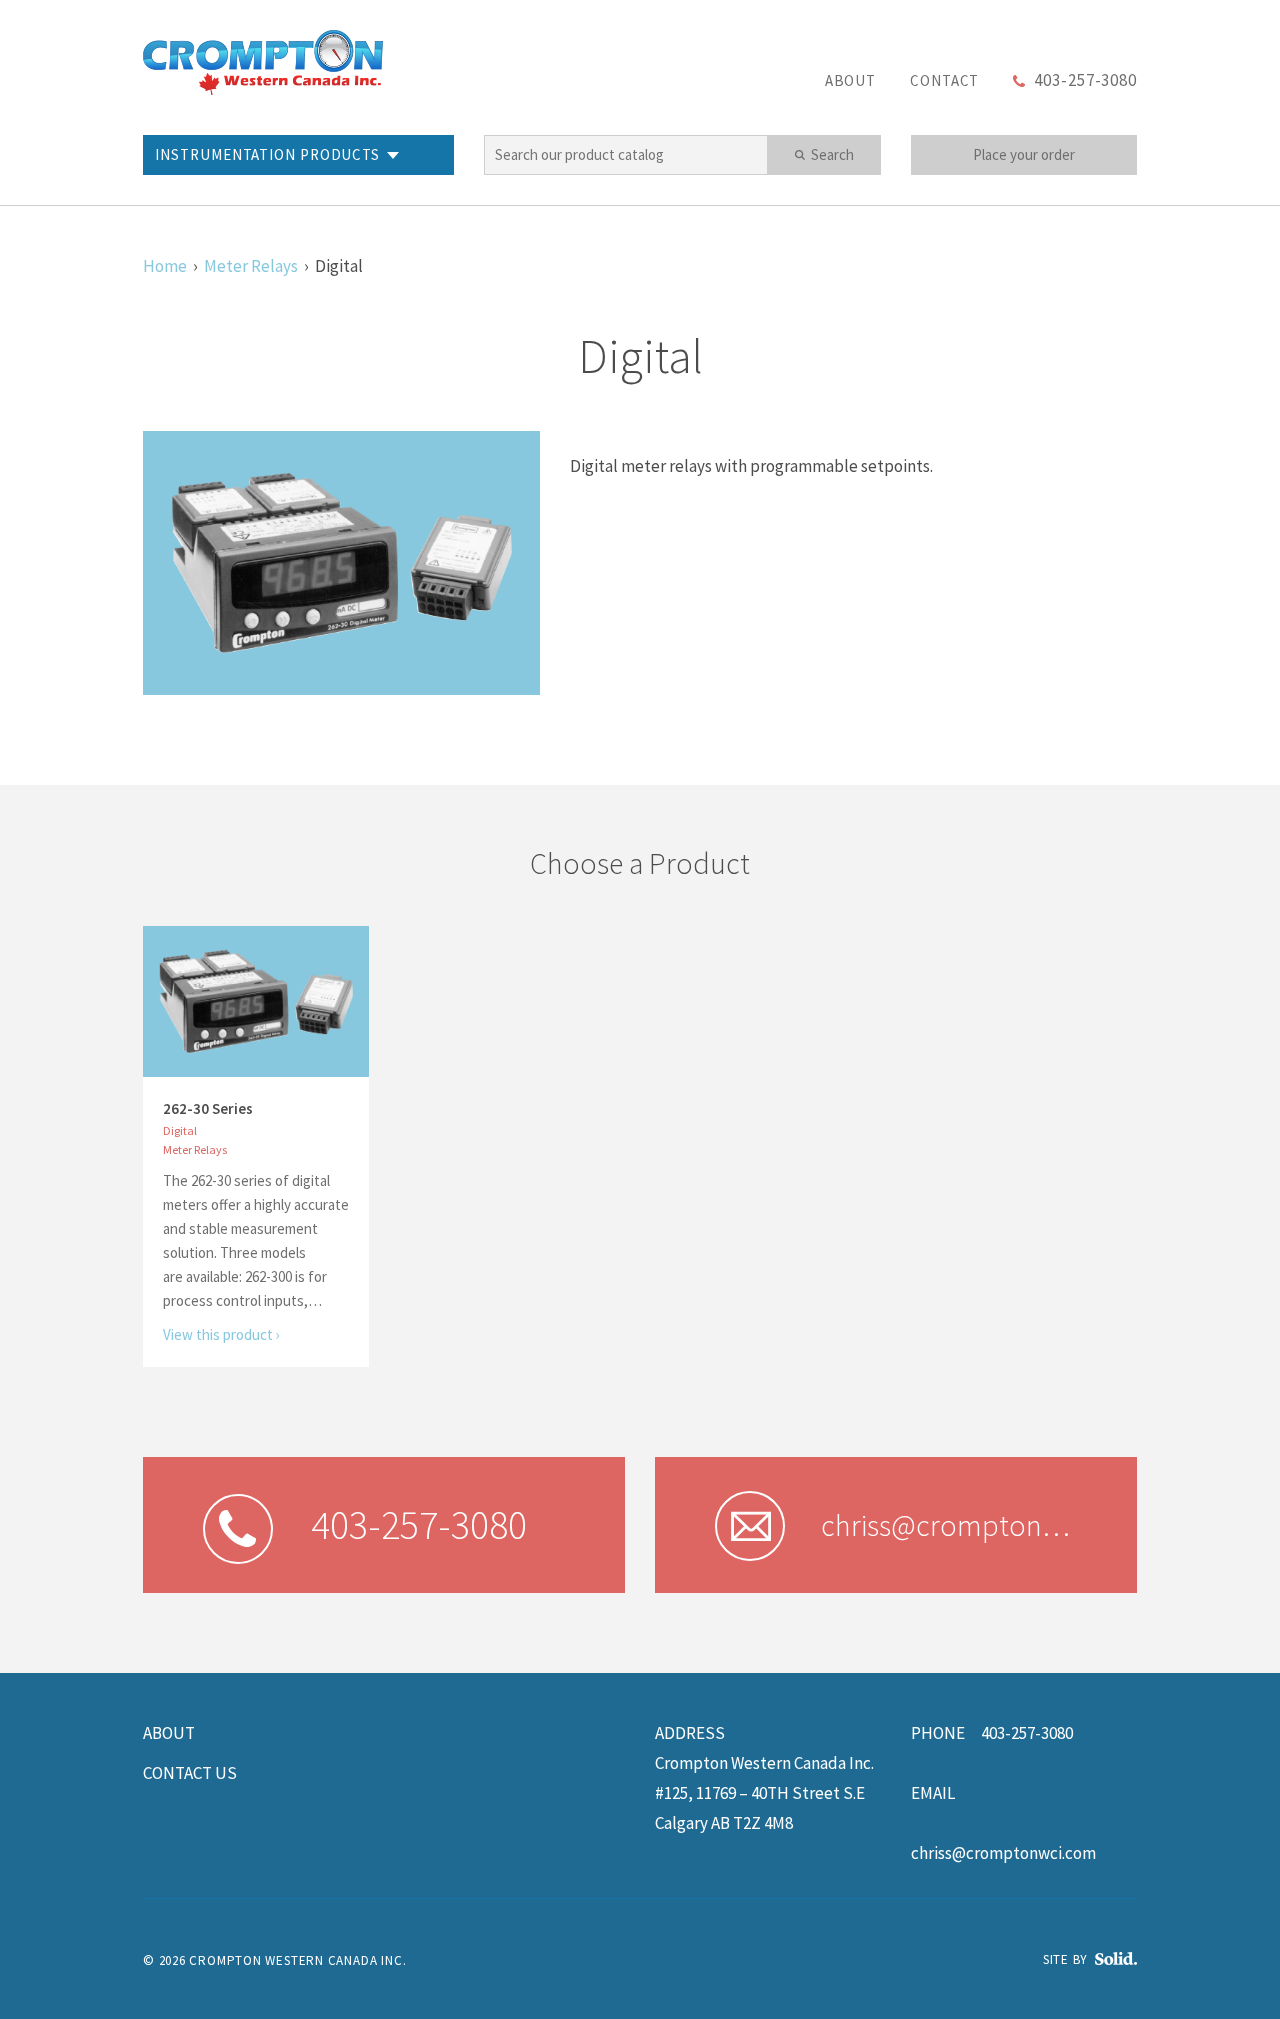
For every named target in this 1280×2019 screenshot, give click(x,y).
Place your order (1024, 154)
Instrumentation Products (267, 154)
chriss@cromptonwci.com (1003, 1853)
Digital (180, 1130)
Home (165, 266)
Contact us (190, 1773)
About (851, 80)
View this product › (221, 1334)
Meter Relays (251, 266)
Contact (944, 80)
